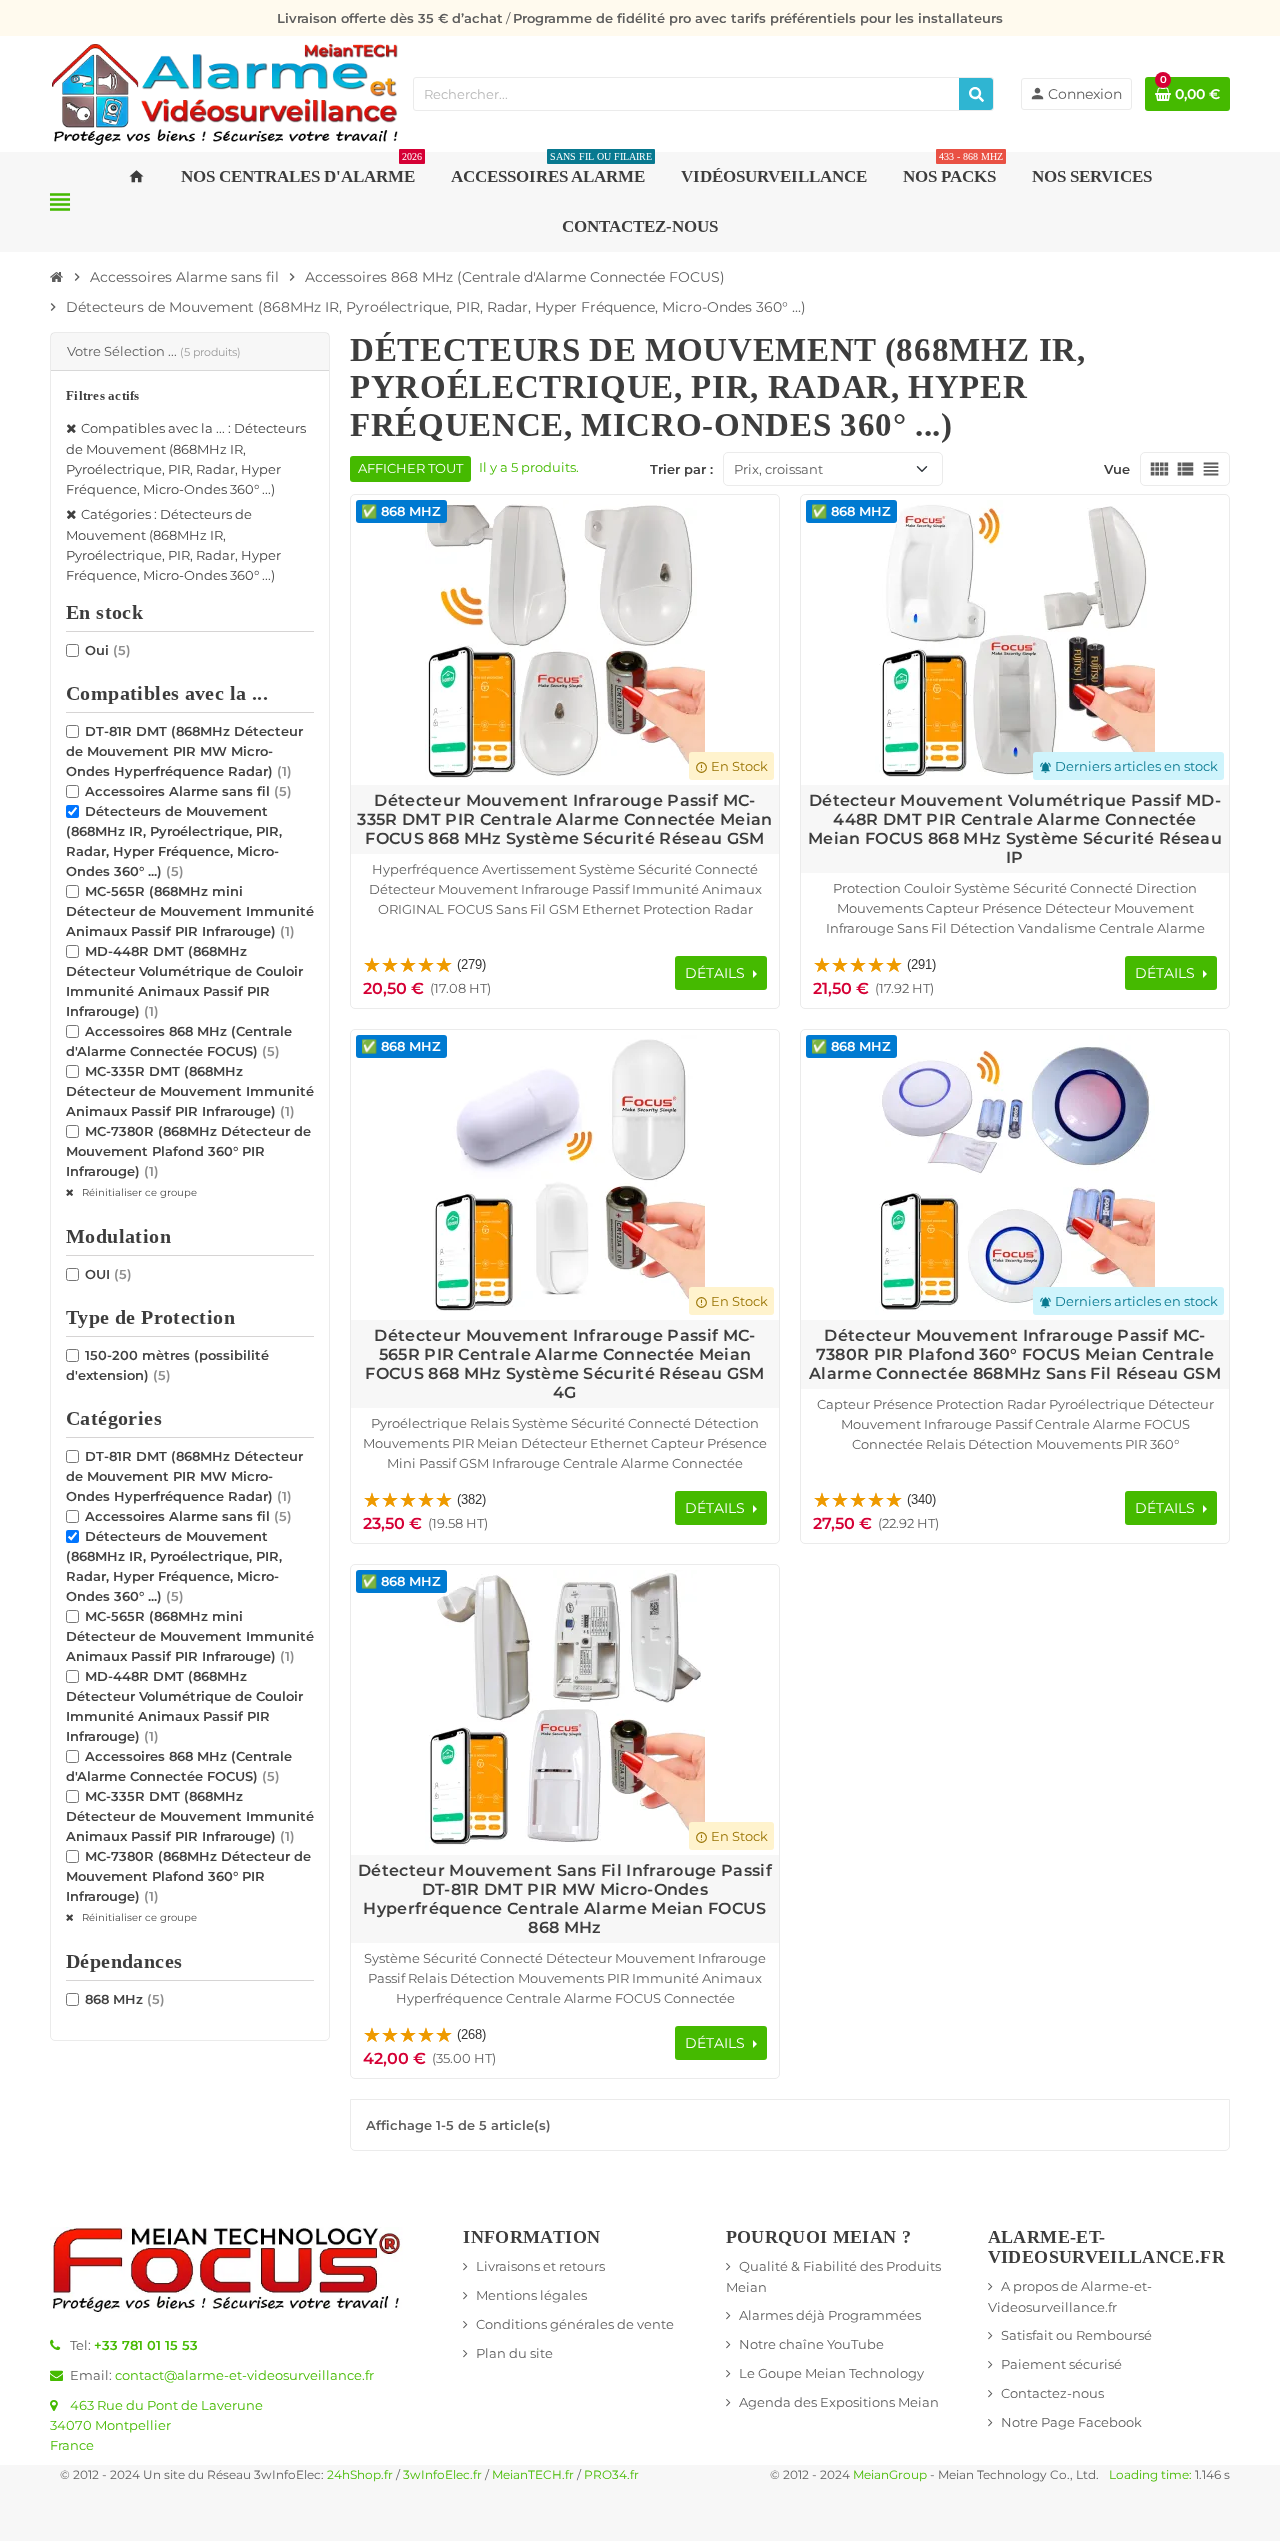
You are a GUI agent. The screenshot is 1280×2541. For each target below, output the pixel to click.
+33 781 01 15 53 (146, 2345)
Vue (1117, 469)
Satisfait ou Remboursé (1076, 2335)
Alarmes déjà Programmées (830, 2315)
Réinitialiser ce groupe (138, 1192)
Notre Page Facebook (1071, 2422)
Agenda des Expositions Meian (839, 2402)
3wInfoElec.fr (442, 2475)
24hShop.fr (360, 2475)
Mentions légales (531, 2295)
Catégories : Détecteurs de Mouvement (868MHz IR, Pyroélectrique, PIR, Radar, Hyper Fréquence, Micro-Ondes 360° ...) (173, 544)
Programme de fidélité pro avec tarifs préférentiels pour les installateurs (758, 18)
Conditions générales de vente (575, 2324)
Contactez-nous (1052, 2393)
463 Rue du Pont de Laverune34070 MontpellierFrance (156, 2425)
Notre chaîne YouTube (811, 2344)
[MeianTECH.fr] (225, 92)
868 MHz (125, 1999)
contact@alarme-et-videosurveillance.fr (244, 2375)
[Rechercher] (976, 94)
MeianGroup (890, 2475)
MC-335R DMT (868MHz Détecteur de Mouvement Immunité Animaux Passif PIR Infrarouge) (190, 1091)
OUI (108, 1274)
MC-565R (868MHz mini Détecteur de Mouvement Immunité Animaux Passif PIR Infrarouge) (190, 911)
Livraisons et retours (540, 2266)
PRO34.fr (611, 2475)
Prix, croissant (778, 469)
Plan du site (514, 2353)
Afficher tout (410, 468)
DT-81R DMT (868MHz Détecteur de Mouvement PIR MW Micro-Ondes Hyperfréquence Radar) (184, 751)
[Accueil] (57, 277)
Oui (108, 650)
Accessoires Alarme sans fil (188, 791)
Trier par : (681, 469)
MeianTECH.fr (533, 2475)
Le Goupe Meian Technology (831, 2373)
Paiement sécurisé (1061, 2364)
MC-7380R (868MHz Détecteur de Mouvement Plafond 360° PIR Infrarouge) (188, 1151)
